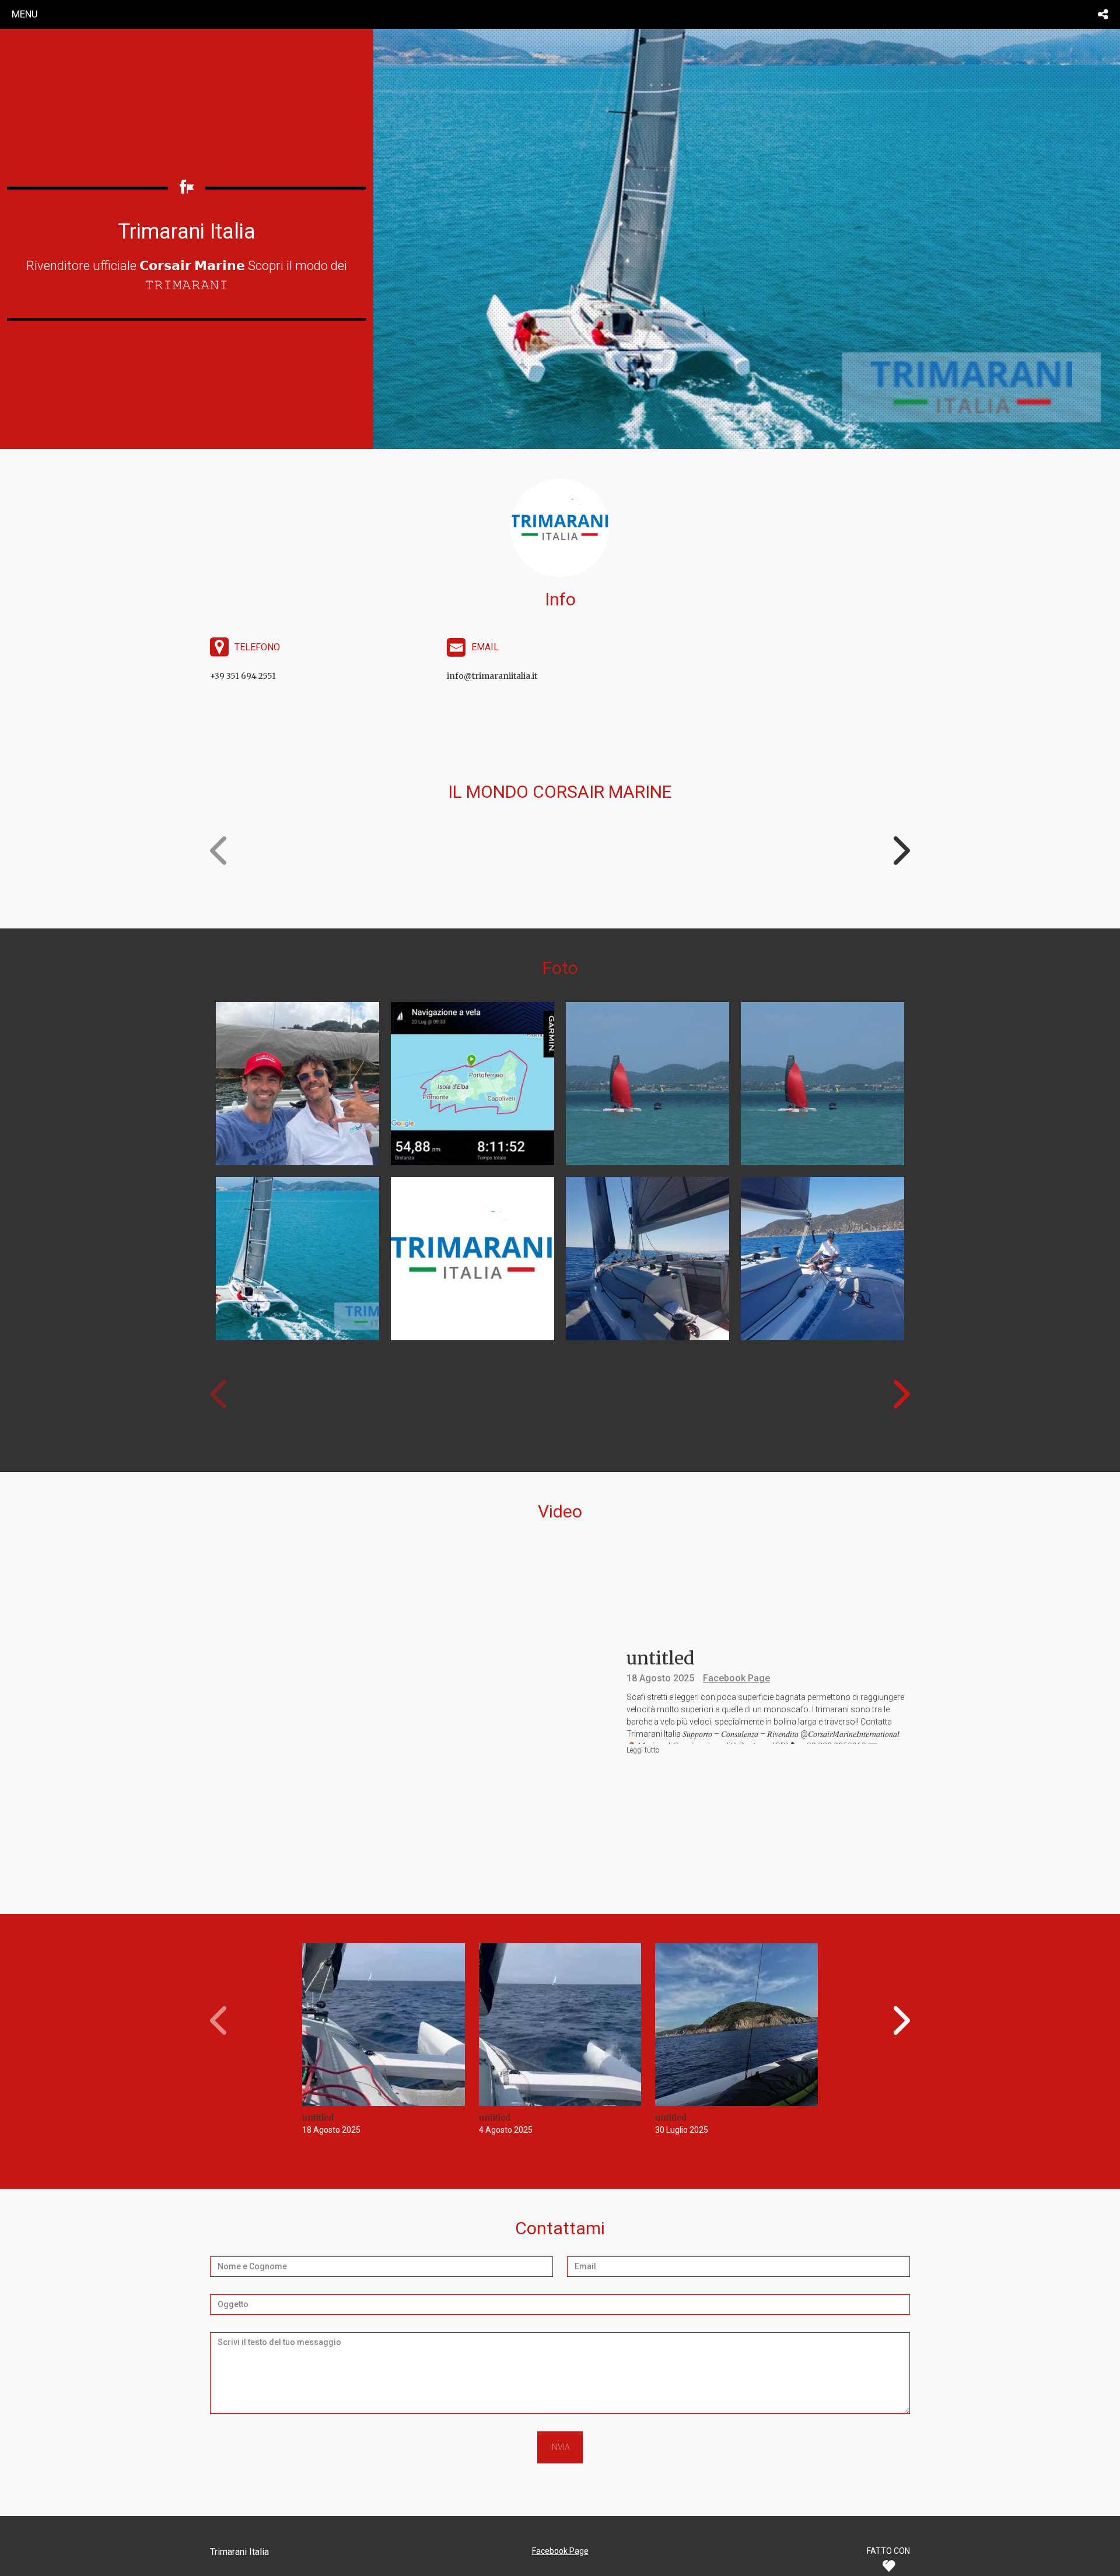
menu (25, 14)
